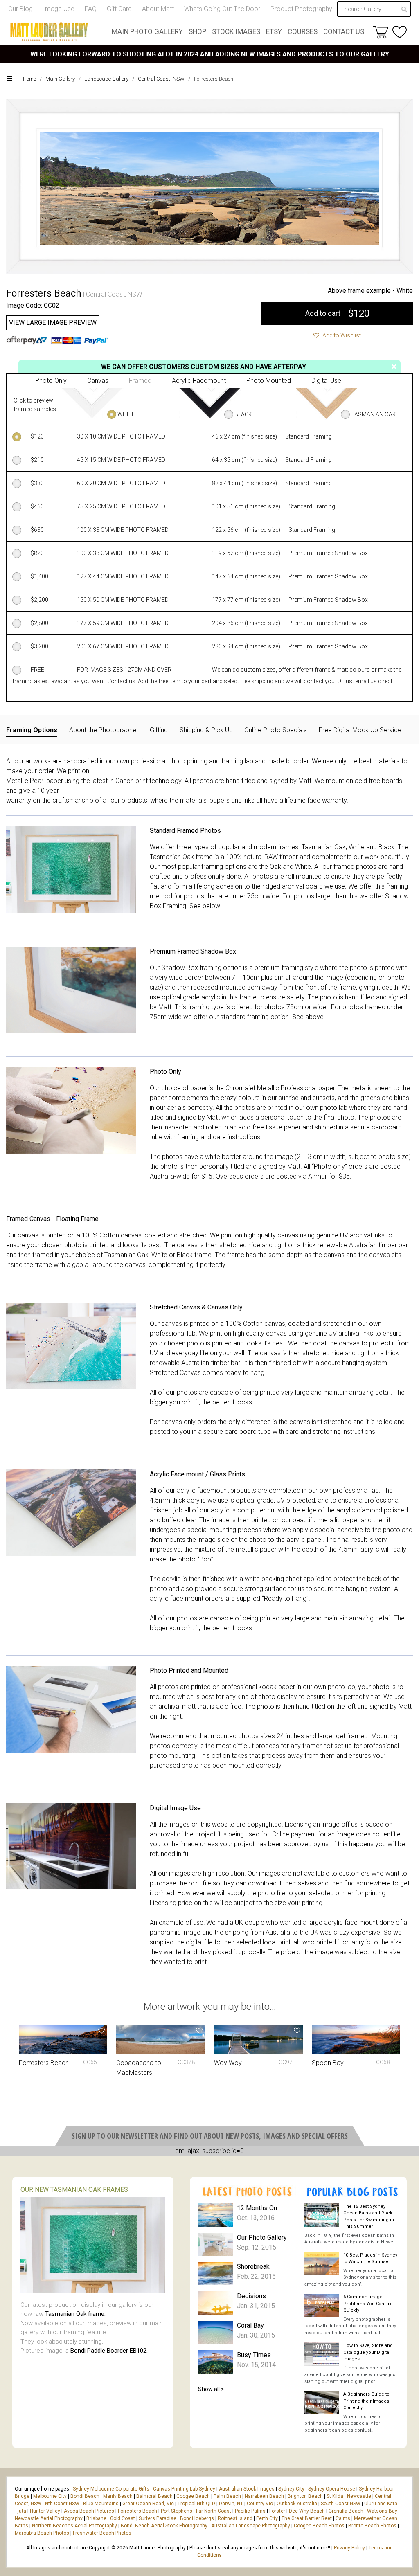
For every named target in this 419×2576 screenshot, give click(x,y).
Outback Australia (297, 2504)
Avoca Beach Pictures (89, 2511)
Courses (303, 31)
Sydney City (291, 2489)
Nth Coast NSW (62, 2504)
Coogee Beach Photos (319, 2526)
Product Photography (301, 9)
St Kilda (335, 2496)
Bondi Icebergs (197, 2518)
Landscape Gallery (106, 79)
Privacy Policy (349, 2548)
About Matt (158, 9)
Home (29, 79)
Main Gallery (60, 79)
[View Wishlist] (400, 32)
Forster (277, 2511)
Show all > (211, 2389)
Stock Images (236, 31)
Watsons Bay (382, 2511)
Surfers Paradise (158, 2518)
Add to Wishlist (341, 335)
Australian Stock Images (247, 2489)
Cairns (343, 2518)
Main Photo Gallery (147, 31)
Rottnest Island (235, 2518)
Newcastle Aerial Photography (49, 2518)
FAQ (91, 9)
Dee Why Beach (307, 2511)
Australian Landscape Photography (251, 2526)
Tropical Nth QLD (196, 2504)
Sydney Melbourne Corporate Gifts (112, 2489)
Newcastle (359, 2496)
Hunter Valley (45, 2511)
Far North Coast (214, 2511)
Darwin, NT (231, 2504)
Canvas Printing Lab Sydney (184, 2489)
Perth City (267, 2518)
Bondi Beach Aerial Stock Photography (164, 2526)
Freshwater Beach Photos (102, 2533)
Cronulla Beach (346, 2511)
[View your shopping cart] (381, 32)
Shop (197, 31)
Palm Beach (227, 2496)
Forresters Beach (137, 2511)
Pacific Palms (250, 2511)
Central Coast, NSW (161, 79)
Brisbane (96, 2518)
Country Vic (260, 2504)
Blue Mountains (100, 2504)
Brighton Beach (305, 2496)
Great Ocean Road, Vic (148, 2504)
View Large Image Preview (53, 323)
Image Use (59, 9)
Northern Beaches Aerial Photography (74, 2526)
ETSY (274, 31)
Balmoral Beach (154, 2496)
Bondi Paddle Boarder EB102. (109, 2351)
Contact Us (344, 31)
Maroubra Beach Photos (42, 2533)
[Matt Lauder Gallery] (49, 32)
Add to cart (337, 313)
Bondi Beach (85, 2496)
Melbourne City (50, 2496)
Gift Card (119, 9)
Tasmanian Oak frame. (75, 2314)
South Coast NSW (341, 2504)
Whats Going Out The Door (222, 9)
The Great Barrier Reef (307, 2518)
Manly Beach (118, 2496)
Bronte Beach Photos (372, 2526)
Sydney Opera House (332, 2489)
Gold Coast (123, 2518)
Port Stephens (177, 2511)
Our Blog (20, 9)
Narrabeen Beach (264, 2496)
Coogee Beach (193, 2496)
